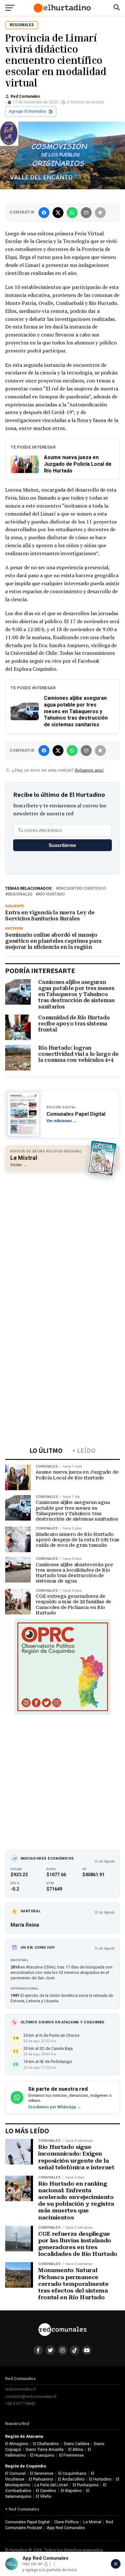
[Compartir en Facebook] (44, 213)
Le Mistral (92, 2522)
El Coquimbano (72, 2473)
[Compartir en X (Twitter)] (58, 213)
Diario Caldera (77, 2444)
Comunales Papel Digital (27, 2522)
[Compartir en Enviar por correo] (86, 213)
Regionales (20, 894)
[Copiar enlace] (100, 213)
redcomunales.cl (21, 2389)
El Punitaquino (86, 2485)
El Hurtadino (100, 2479)
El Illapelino (71, 2491)
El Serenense (42, 2473)
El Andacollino (71, 2479)
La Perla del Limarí (51, 2485)
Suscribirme (62, 845)
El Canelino (46, 2491)
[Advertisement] (63, 1240)
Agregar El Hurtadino (28, 111)
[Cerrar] (116, 2564)
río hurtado (51, 894)
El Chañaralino (46, 2444)
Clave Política (66, 2522)
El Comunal (15, 2473)
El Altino (76, 2449)
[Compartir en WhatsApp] (72, 213)
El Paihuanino (41, 2479)
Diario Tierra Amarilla (45, 2449)
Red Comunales (25, 96)
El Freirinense (71, 2455)
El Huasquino (42, 2455)
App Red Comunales (66, 2528)
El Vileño (44, 2496)
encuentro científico (82, 889)
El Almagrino (17, 2444)
